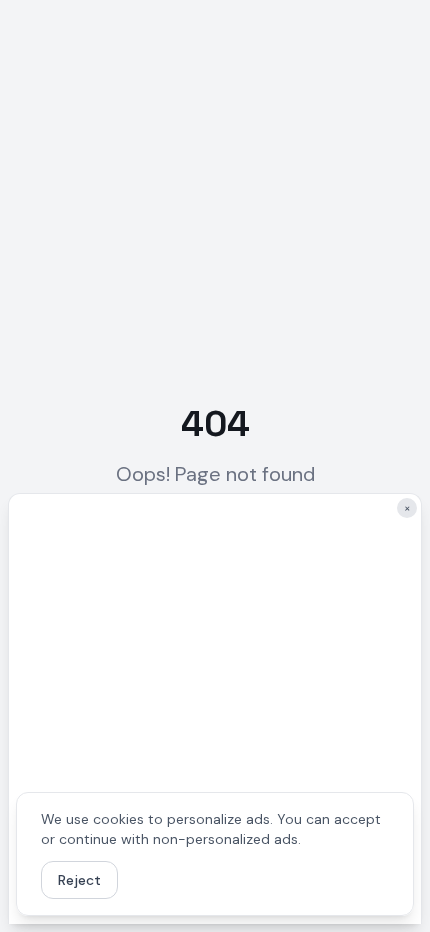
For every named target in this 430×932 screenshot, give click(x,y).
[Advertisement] (215, 709)
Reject (79, 880)
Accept (166, 880)
